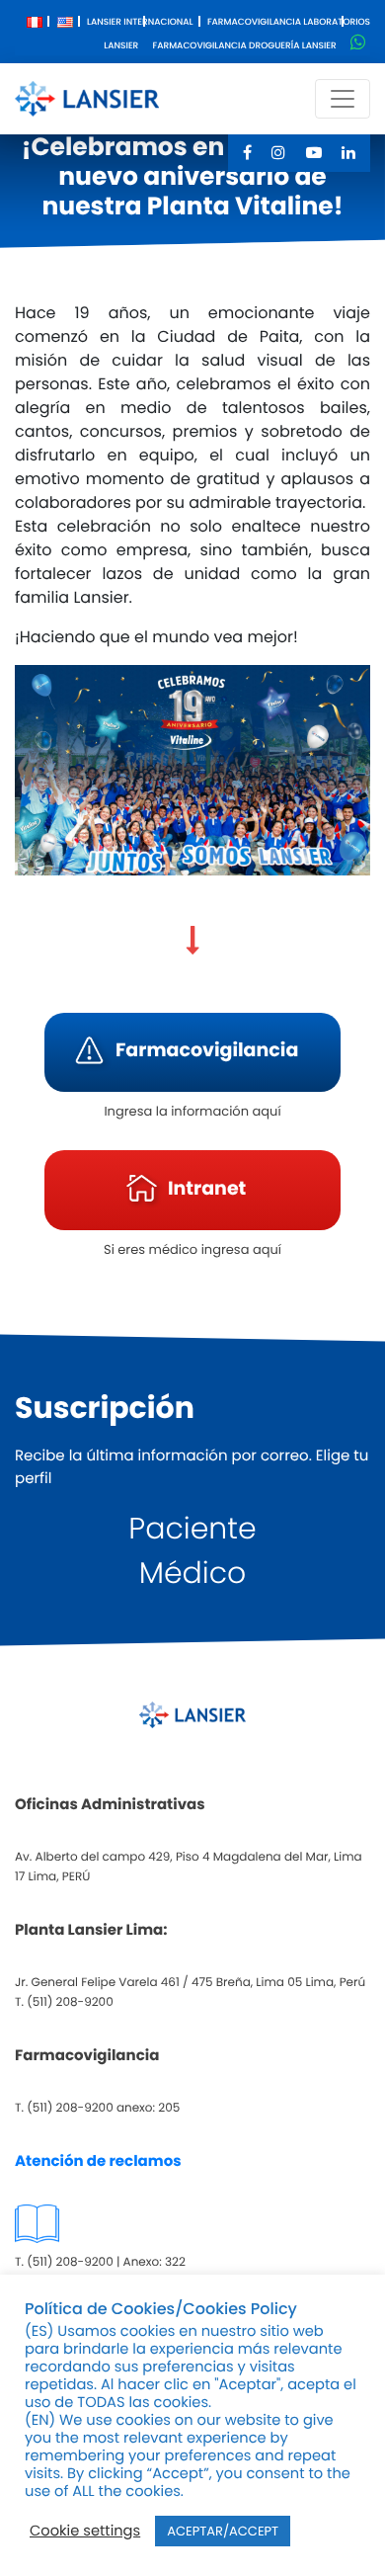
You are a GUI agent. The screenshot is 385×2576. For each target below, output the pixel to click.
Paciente (192, 1528)
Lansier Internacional (140, 23)
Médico (193, 1573)
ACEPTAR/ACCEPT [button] (223, 2531)
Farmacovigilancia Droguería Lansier (245, 46)
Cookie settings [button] (85, 2532)
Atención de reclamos (98, 2161)
